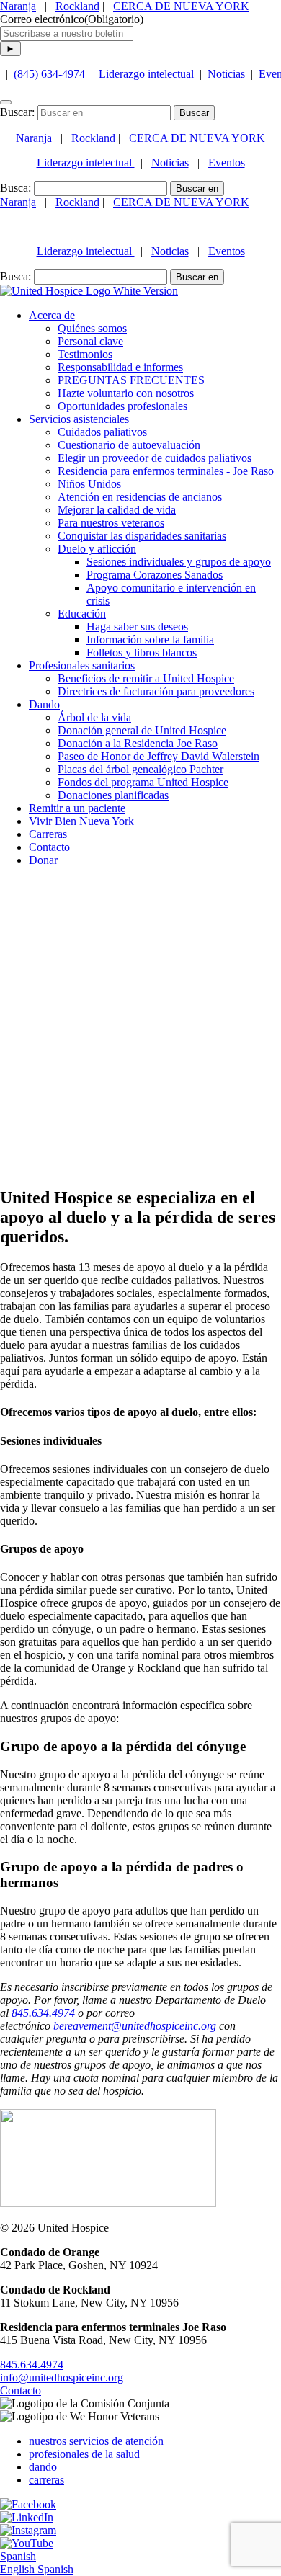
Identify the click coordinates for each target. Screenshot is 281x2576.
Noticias (226, 74)
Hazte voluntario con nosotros (126, 393)
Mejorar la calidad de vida (117, 510)
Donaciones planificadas (113, 795)
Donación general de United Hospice (142, 730)
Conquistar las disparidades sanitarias (142, 536)
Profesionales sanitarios (82, 665)
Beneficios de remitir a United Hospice (146, 678)
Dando (44, 704)
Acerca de (52, 315)
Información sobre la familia (150, 639)
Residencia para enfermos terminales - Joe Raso (166, 471)
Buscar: (17, 112)
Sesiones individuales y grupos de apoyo (179, 562)
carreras (46, 2480)
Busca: (15, 188)
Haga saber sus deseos (137, 627)
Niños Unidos (89, 484)
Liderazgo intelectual (146, 74)
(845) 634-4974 (49, 74)
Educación (82, 614)
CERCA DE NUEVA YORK (181, 6)
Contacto (21, 2390)
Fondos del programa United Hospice (143, 782)
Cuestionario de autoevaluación (129, 445)
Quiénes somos (92, 328)
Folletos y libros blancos (142, 652)
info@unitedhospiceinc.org (62, 2377)
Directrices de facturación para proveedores (156, 691)
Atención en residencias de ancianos (140, 497)
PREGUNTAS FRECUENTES (131, 380)
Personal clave (90, 341)
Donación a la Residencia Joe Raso (138, 743)
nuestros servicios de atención (96, 2441)
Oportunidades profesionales (122, 406)
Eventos (227, 162)
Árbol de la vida (94, 717)
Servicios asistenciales (79, 419)
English (19, 2569)
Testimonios (85, 354)
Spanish (18, 2556)
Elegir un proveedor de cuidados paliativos (155, 458)
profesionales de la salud (84, 2454)
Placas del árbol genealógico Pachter (140, 769)
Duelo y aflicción (97, 549)
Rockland (77, 6)
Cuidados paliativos (102, 432)
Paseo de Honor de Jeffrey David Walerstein (159, 756)
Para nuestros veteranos (111, 523)
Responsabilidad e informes (120, 367)
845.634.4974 (32, 2365)
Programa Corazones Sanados (155, 575)
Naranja (18, 6)
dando (43, 2467)
